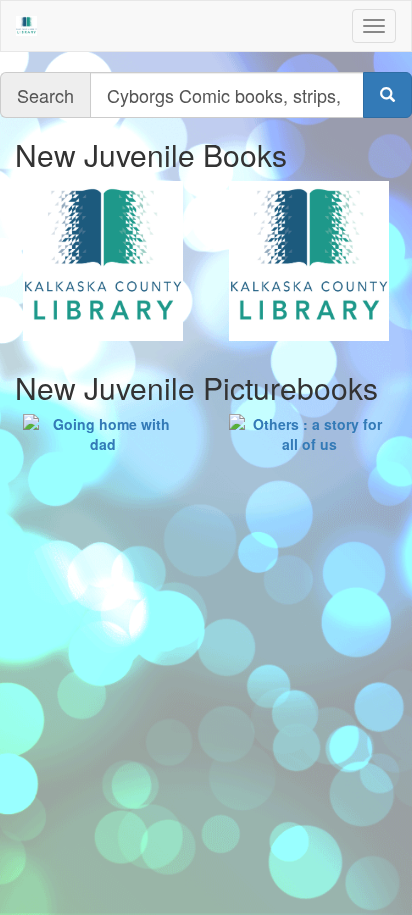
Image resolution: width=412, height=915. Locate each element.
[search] (387, 95)
